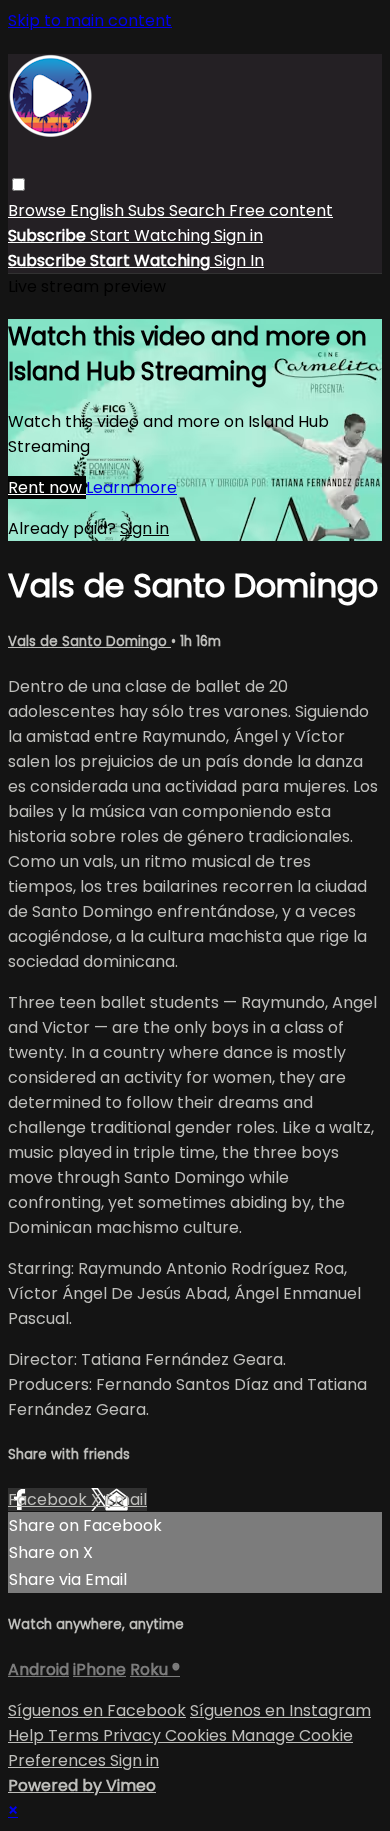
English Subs (119, 210)
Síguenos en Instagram (280, 1710)
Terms (75, 1735)
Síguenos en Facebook (97, 1710)
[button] (18, 184)
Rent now (47, 487)
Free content (281, 210)
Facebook (49, 1499)
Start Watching (152, 235)
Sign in (238, 235)
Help (28, 1735)
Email (126, 1499)
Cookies (198, 1735)
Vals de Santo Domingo (89, 641)
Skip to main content (90, 20)
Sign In (239, 260)
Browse (39, 210)
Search (199, 210)
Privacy (134, 1735)
